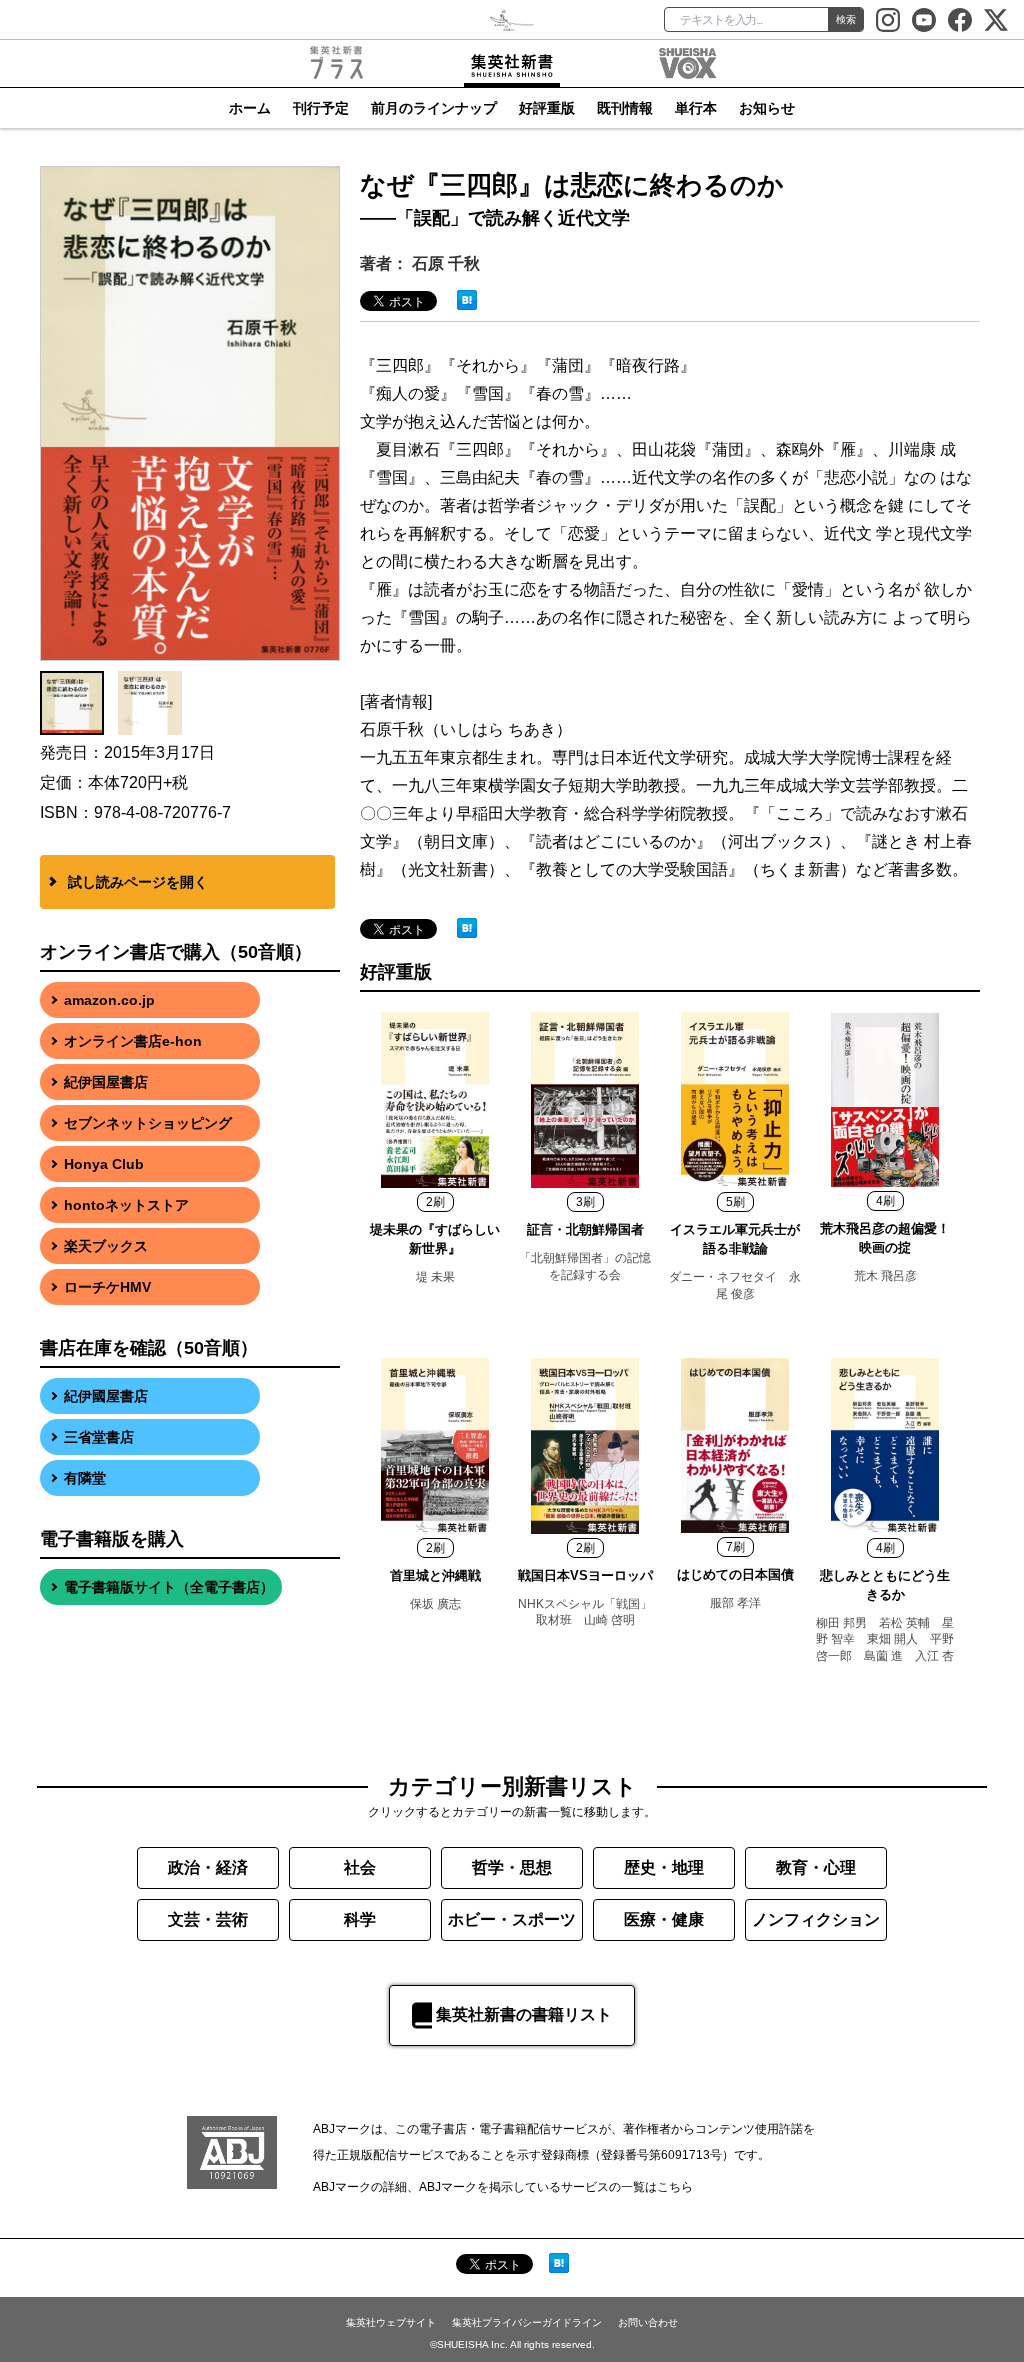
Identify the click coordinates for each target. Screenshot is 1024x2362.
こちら (675, 2187)
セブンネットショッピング (148, 1123)
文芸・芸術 (208, 1919)
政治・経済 (208, 1867)
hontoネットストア (126, 1205)
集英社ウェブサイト (391, 2322)
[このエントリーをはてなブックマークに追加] (467, 298)
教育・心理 (816, 1867)
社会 (360, 1867)
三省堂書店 (99, 1437)
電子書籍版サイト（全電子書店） (169, 1587)
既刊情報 (625, 108)
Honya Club (104, 1164)
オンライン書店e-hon (133, 1041)
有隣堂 (85, 1478)
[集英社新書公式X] (996, 20)
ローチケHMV (107, 1287)
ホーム (250, 108)
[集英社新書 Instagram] (888, 20)
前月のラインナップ (434, 108)
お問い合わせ (648, 2322)
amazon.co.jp (109, 1000)
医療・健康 (664, 1919)
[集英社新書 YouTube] (924, 20)
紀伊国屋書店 (106, 1082)
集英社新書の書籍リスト (524, 2014)
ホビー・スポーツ (512, 1919)
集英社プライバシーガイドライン (527, 2322)
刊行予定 (321, 108)
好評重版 (547, 108)
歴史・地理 (664, 1867)
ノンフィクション (816, 1919)
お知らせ (767, 108)
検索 (846, 19)
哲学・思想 (512, 1867)
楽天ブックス (106, 1246)
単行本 (696, 108)
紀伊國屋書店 (106, 1396)
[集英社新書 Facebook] (960, 20)
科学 (360, 1919)
